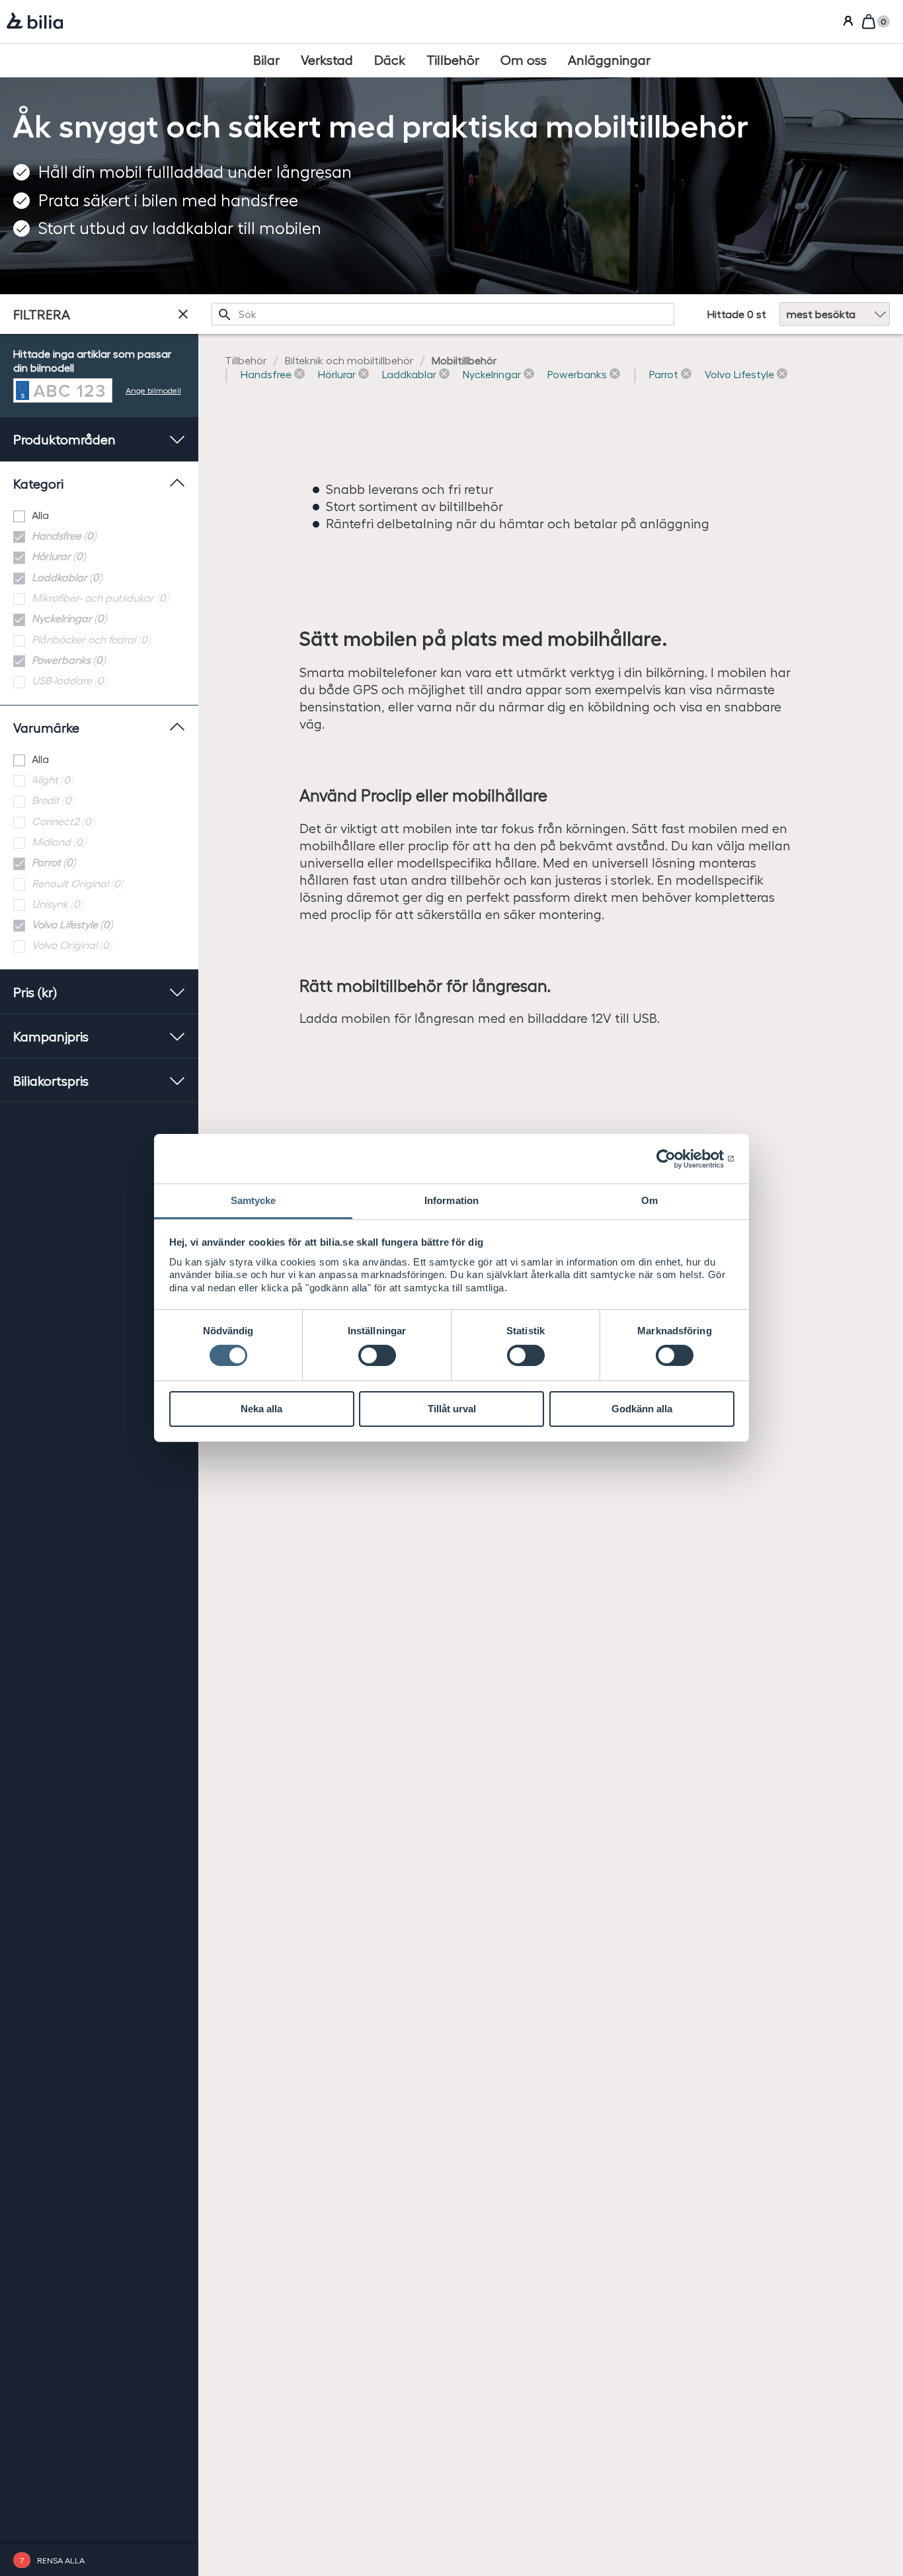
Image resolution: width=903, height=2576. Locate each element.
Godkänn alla (642, 1409)
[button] (273, 375)
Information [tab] (451, 1200)
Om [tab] (649, 1200)
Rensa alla (61, 2560)
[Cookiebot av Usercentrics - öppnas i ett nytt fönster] (677, 1158)
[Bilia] (35, 22)
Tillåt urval (452, 1409)
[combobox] (443, 314)
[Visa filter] (183, 314)
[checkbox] (99, 515)
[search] (443, 314)
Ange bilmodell (153, 390)
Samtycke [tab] (254, 1200)
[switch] (377, 1355)
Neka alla (261, 1409)
